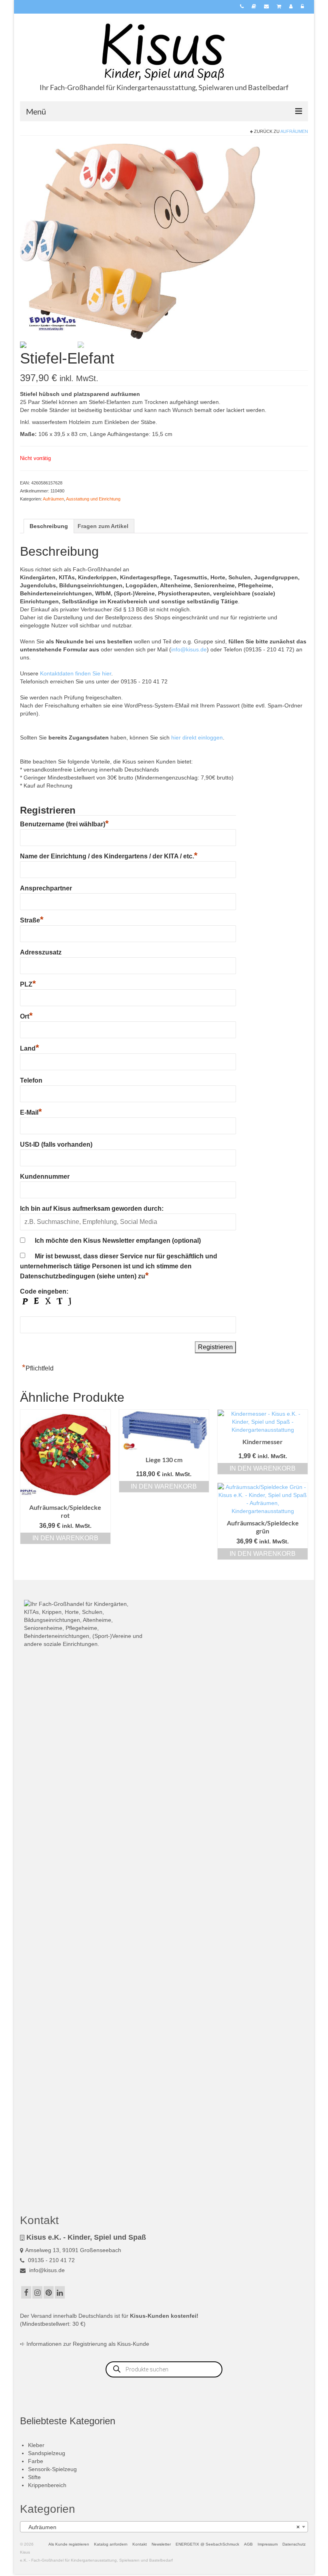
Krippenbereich (47, 2485)
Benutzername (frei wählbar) (64, 824)
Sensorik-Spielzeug (52, 2469)
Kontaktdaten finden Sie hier (76, 673)
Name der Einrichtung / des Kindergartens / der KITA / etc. (109, 856)
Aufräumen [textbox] (162, 2527)
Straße (32, 920)
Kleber (36, 2445)
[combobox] (164, 2527)
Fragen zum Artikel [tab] (103, 526)
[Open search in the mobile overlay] (164, 2369)
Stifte (34, 2477)
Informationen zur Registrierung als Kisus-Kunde (88, 2344)
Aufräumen (294, 131)
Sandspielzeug (47, 2453)
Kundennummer (45, 1176)
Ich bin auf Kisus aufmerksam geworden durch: (92, 1209)
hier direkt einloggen (197, 737)
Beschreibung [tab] (49, 526)
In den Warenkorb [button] (65, 1538)
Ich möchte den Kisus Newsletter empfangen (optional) (118, 1241)
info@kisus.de (189, 649)
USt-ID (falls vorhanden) (56, 1144)
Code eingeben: (44, 1291)
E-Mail (31, 1112)
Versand (41, 2316)
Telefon (31, 1080)
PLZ (28, 984)
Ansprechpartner (46, 888)
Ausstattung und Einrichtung (93, 499)
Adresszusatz (41, 952)
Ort (26, 1016)
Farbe (36, 2461)
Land (30, 1048)
